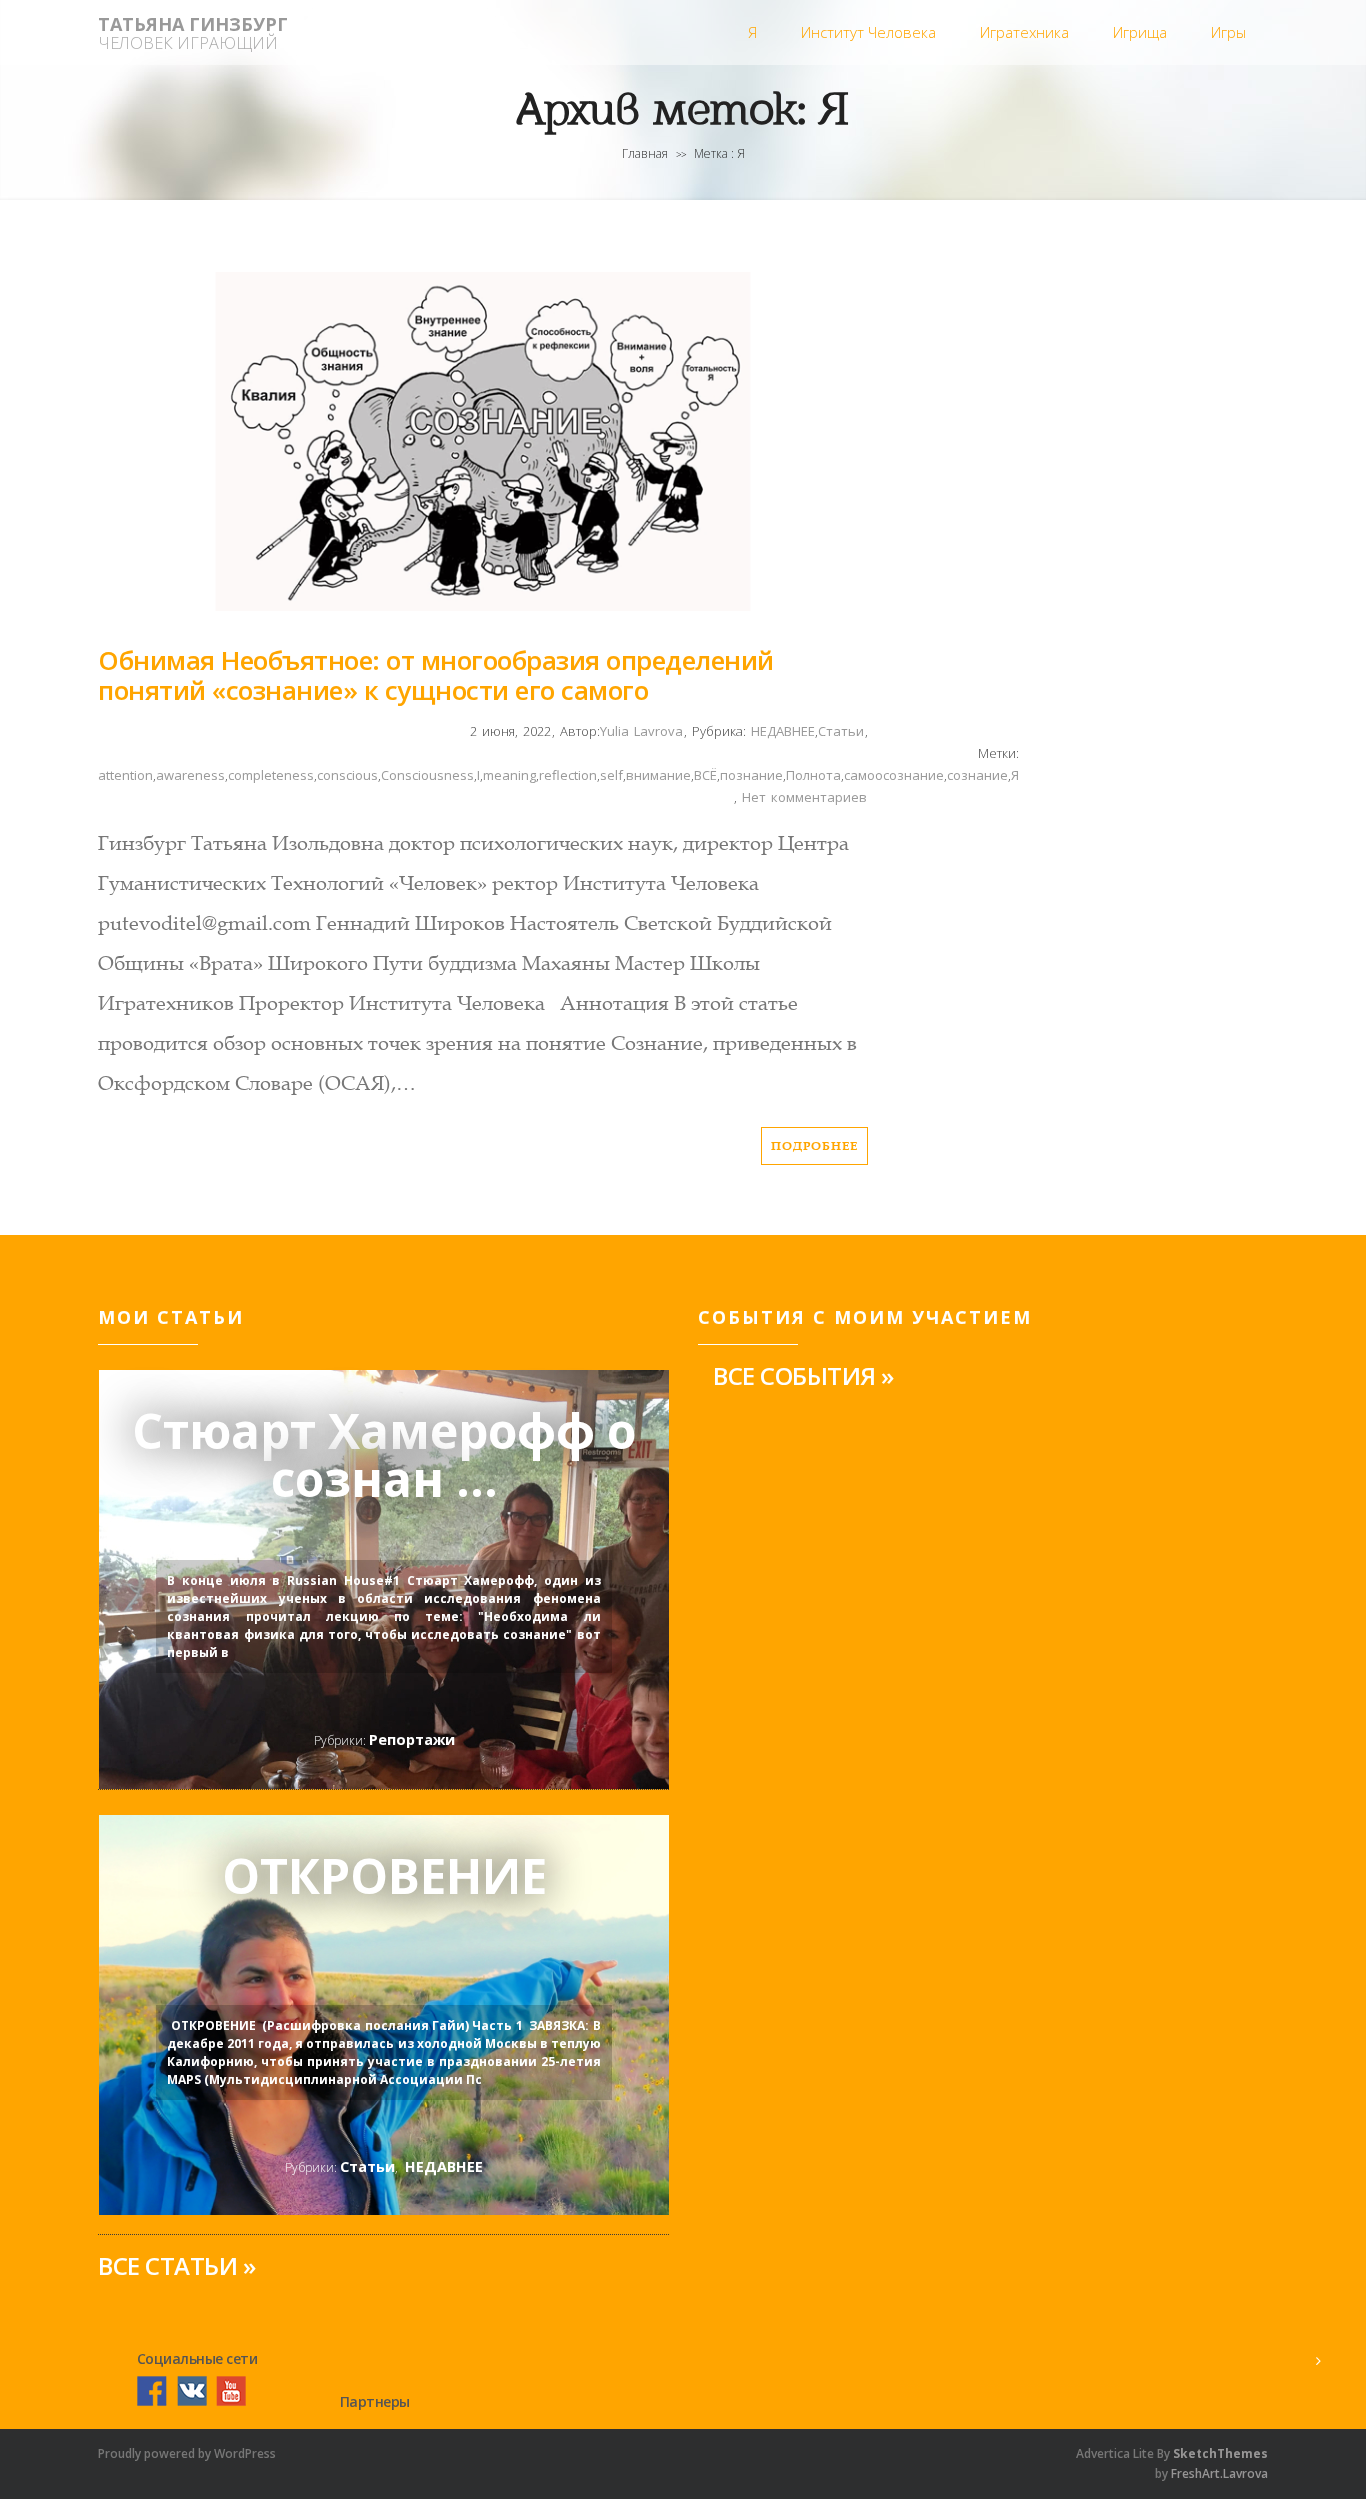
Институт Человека (868, 32)
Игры (1228, 32)
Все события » (803, 1375)
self (611, 775)
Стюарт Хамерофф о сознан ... (384, 1455)
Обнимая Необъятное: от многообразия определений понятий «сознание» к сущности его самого (436, 675)
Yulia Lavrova (641, 731)
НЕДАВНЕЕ (780, 731)
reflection (568, 775)
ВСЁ (705, 775)
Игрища (1140, 32)
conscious (347, 775)
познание (751, 775)
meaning (509, 775)
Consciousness (427, 775)
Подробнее (814, 1145)
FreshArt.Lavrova (1219, 2473)
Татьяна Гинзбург (193, 24)
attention (125, 775)
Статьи (841, 731)
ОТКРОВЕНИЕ (384, 1880)
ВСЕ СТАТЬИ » (176, 2265)
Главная (645, 153)
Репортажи (412, 1739)
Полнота (813, 775)
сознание (977, 775)
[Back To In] (1318, 2361)
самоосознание (894, 775)
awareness (190, 775)
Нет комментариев (804, 797)
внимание (658, 775)
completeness (271, 775)
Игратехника (1024, 32)
